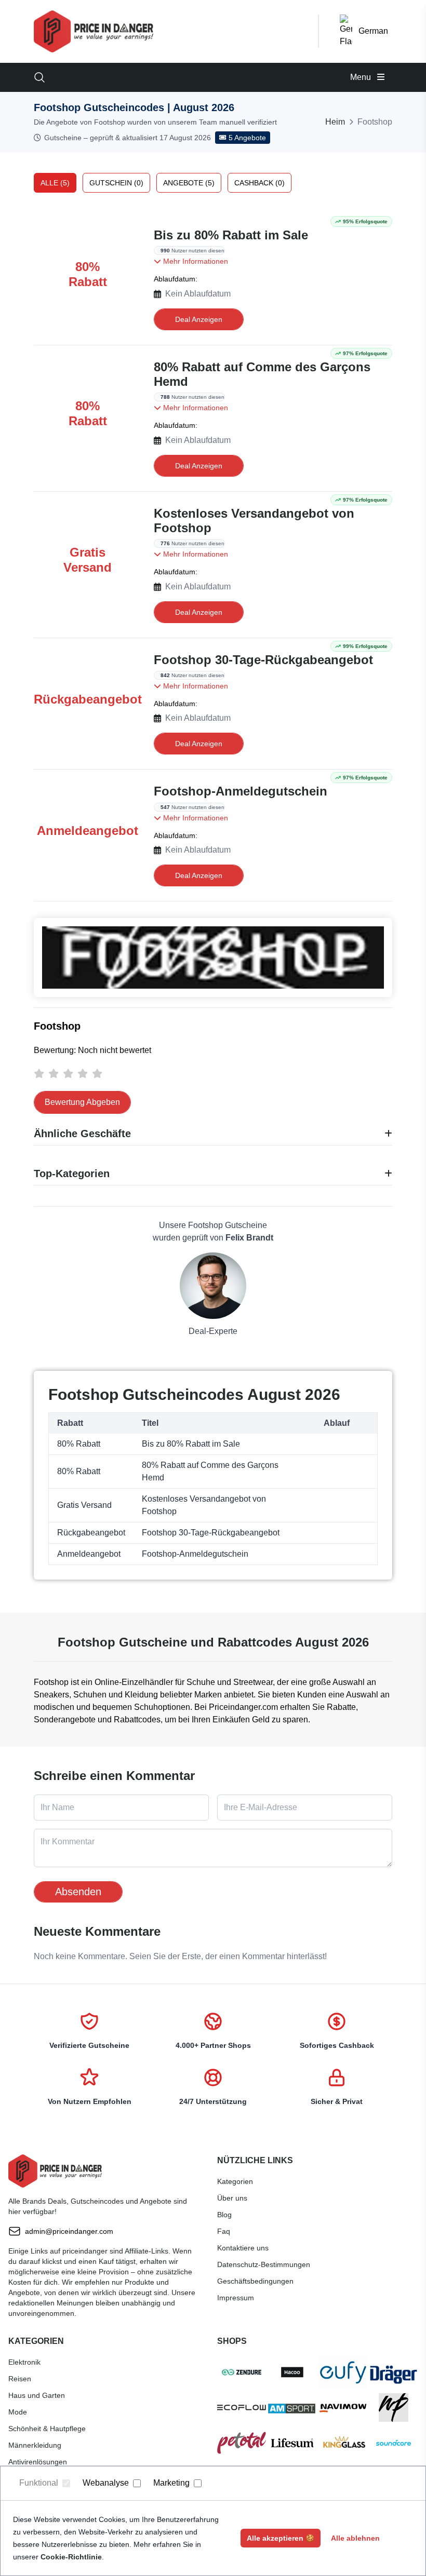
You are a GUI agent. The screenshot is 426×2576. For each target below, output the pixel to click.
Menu (362, 77)
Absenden (78, 1892)
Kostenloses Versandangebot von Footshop (254, 521)
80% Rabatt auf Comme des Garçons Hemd (262, 374)
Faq (224, 2231)
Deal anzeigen (199, 319)
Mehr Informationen (195, 261)
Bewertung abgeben (82, 1102)
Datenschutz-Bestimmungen (264, 2264)
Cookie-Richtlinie (71, 2557)
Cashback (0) (259, 183)
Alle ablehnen (355, 2538)
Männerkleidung (35, 2445)
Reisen (20, 2379)
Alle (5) (55, 183)
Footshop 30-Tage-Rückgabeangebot (263, 660)
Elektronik (24, 2362)
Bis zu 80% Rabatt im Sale (231, 235)
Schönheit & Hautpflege (47, 2429)
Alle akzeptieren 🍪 (281, 2538)
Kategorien (235, 2181)
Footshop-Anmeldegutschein (241, 791)
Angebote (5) (189, 183)
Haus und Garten (37, 2395)
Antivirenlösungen (38, 2462)
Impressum (236, 2298)
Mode (18, 2412)
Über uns (232, 2198)
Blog (224, 2215)
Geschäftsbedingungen (255, 2281)
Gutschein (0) (116, 183)
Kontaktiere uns (243, 2248)
